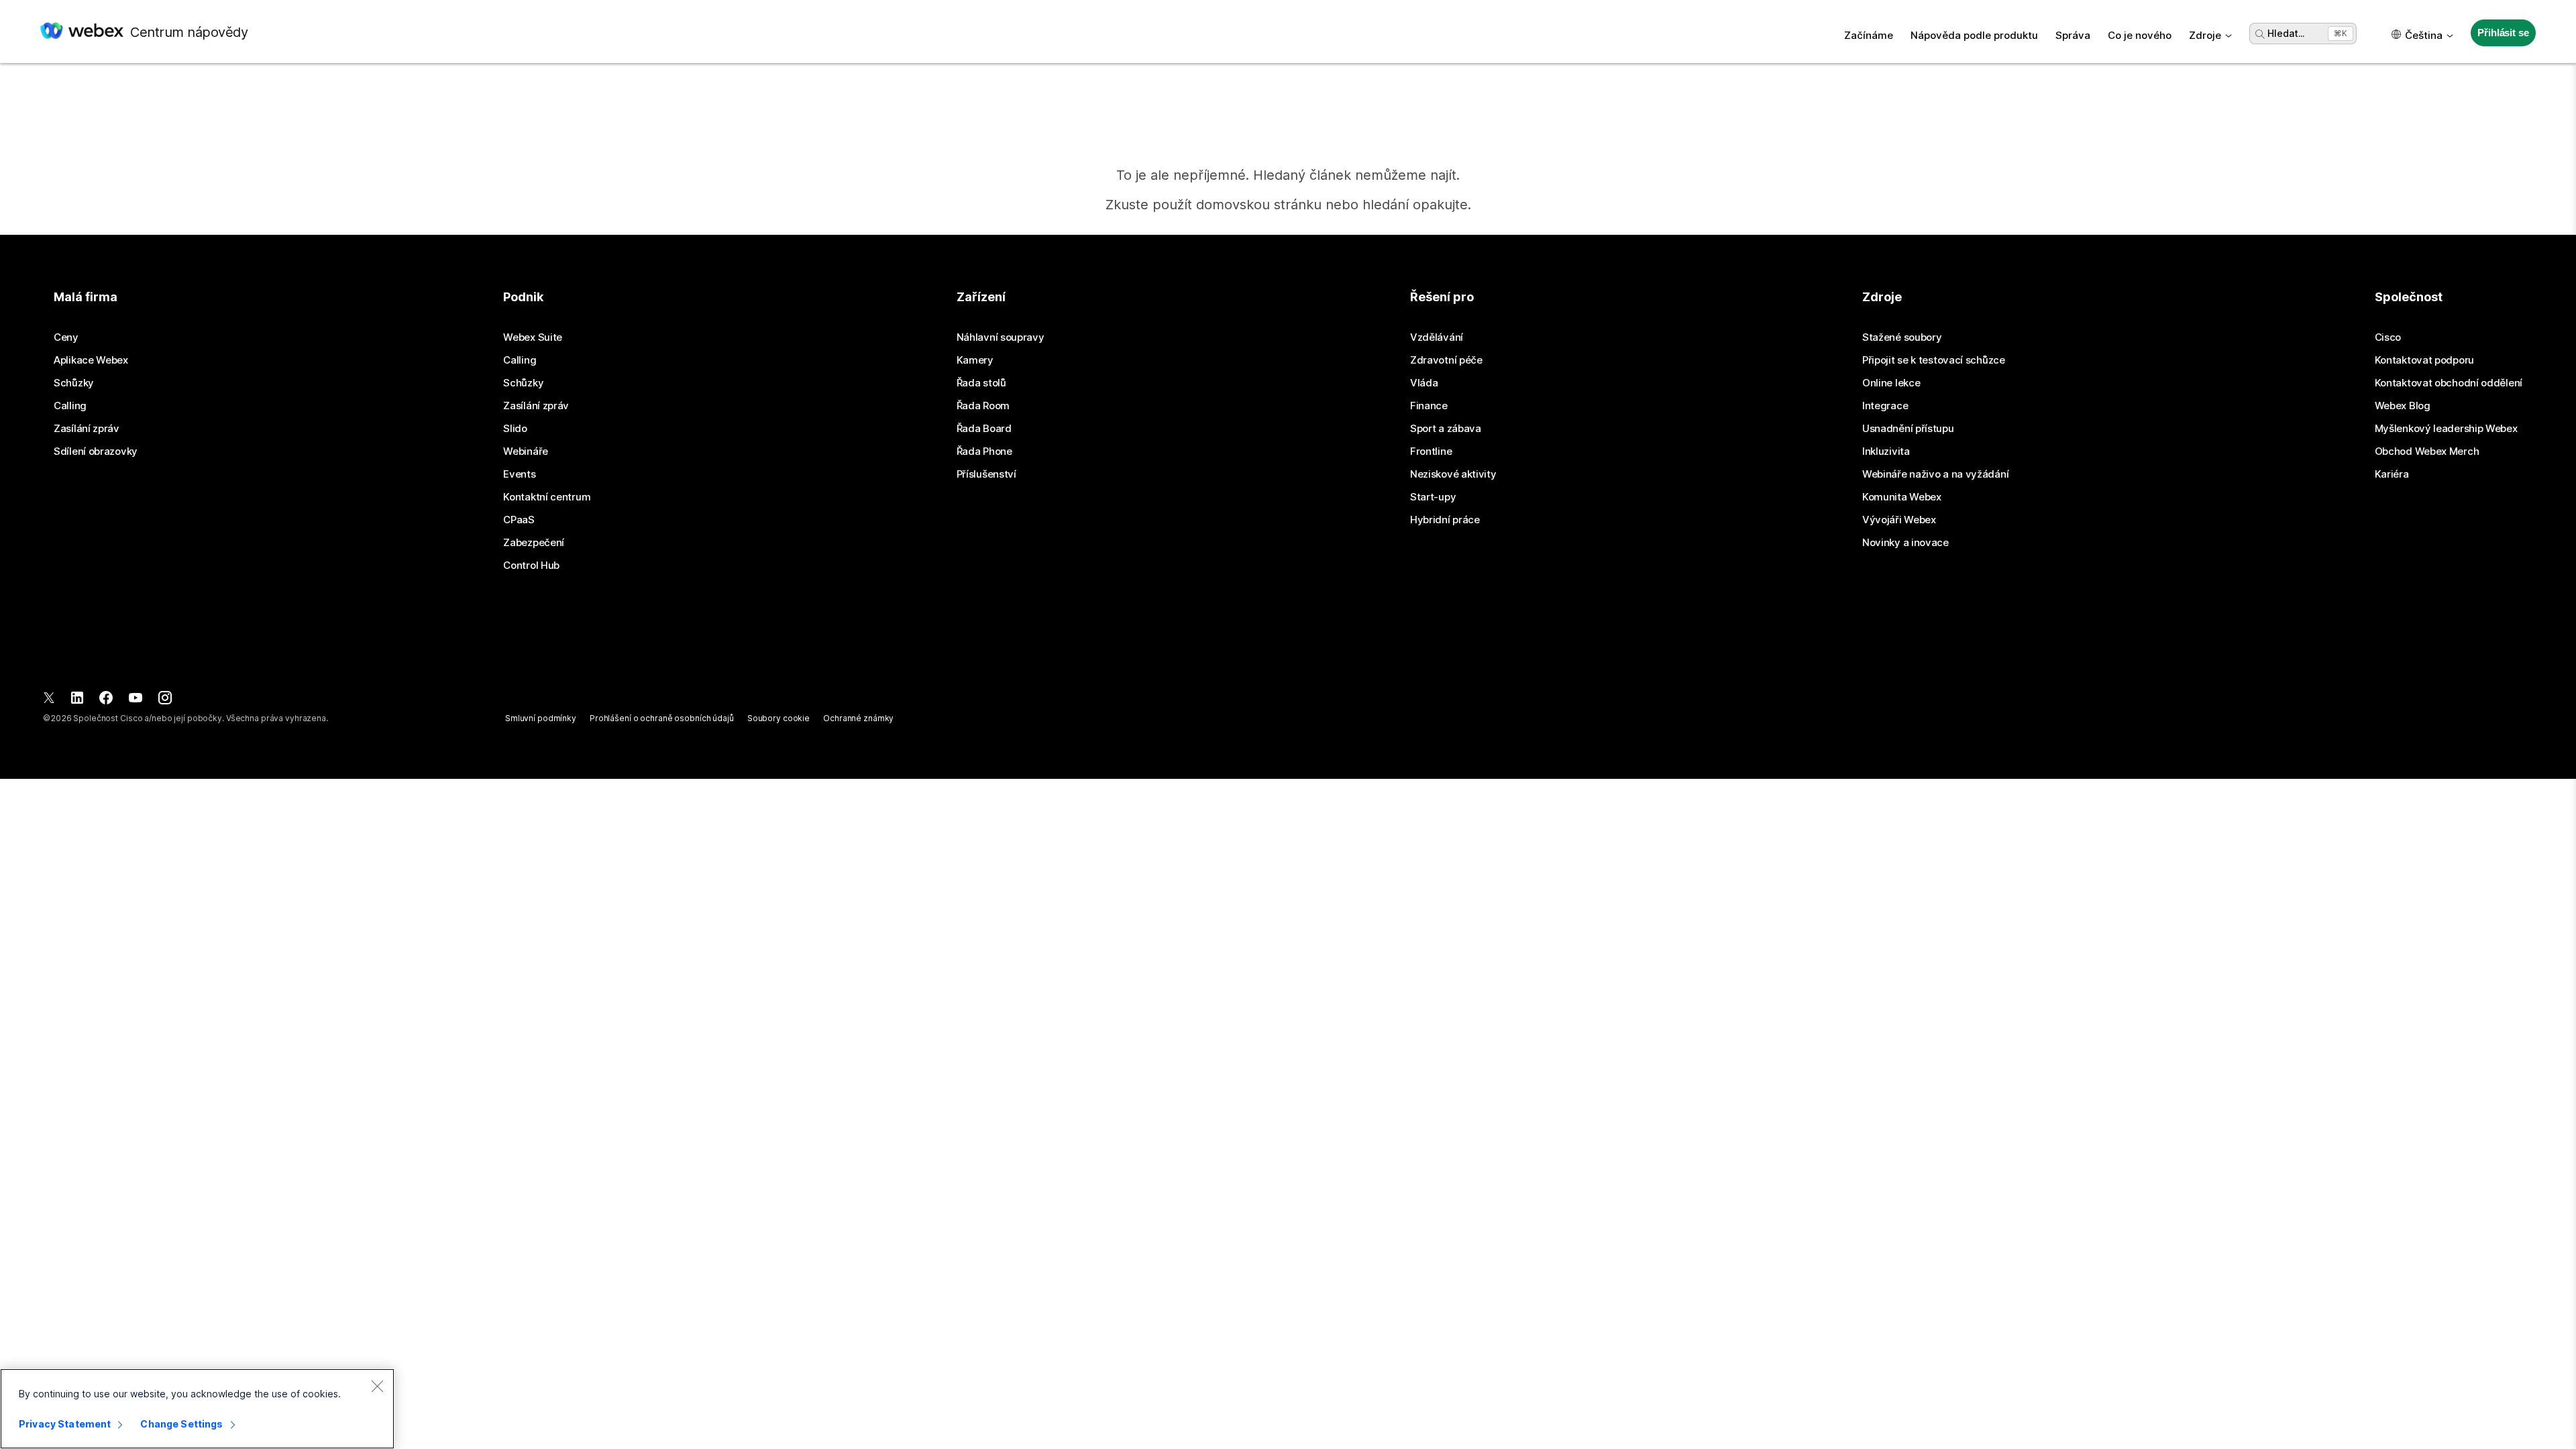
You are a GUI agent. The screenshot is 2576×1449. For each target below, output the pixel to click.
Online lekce (1891, 383)
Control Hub (531, 566)
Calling (70, 406)
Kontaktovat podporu (2424, 360)
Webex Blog (2403, 406)
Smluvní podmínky (541, 718)
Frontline (1431, 451)
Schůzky (74, 383)
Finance (1429, 406)
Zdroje (2205, 35)
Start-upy (1433, 497)
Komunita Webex (1902, 497)
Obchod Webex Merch (2427, 451)
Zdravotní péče (1446, 360)
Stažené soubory (1902, 337)
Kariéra (2392, 474)
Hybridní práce (1445, 520)
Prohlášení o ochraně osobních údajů (662, 718)
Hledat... (2286, 33)
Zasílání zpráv (87, 429)
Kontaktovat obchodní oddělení (2449, 383)
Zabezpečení (534, 543)
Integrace (1885, 406)
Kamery (975, 360)
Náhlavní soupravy (1001, 337)
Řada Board (984, 429)
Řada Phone (984, 451)
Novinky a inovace (1906, 543)
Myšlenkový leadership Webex (2446, 429)
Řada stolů (981, 383)
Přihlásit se (2503, 33)
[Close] (377, 1386)
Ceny (66, 337)
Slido (515, 429)
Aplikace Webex (91, 360)
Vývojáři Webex (1899, 520)
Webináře (526, 451)
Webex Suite (533, 337)
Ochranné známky (858, 718)
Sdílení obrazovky (96, 451)
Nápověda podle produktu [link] (1974, 35)
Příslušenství (986, 474)
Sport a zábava (1446, 429)
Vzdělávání (1437, 337)
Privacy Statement (65, 1424)
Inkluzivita (1886, 451)
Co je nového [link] (2140, 35)
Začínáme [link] (1869, 35)
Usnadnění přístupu (1908, 429)
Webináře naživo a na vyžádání (1935, 474)
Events (519, 474)
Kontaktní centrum (547, 497)
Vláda (1424, 383)
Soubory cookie (779, 718)
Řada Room (983, 406)
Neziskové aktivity (1453, 474)
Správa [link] (2073, 35)
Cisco (2388, 337)
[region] (197, 1409)
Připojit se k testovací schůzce (1934, 360)
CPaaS (519, 520)
